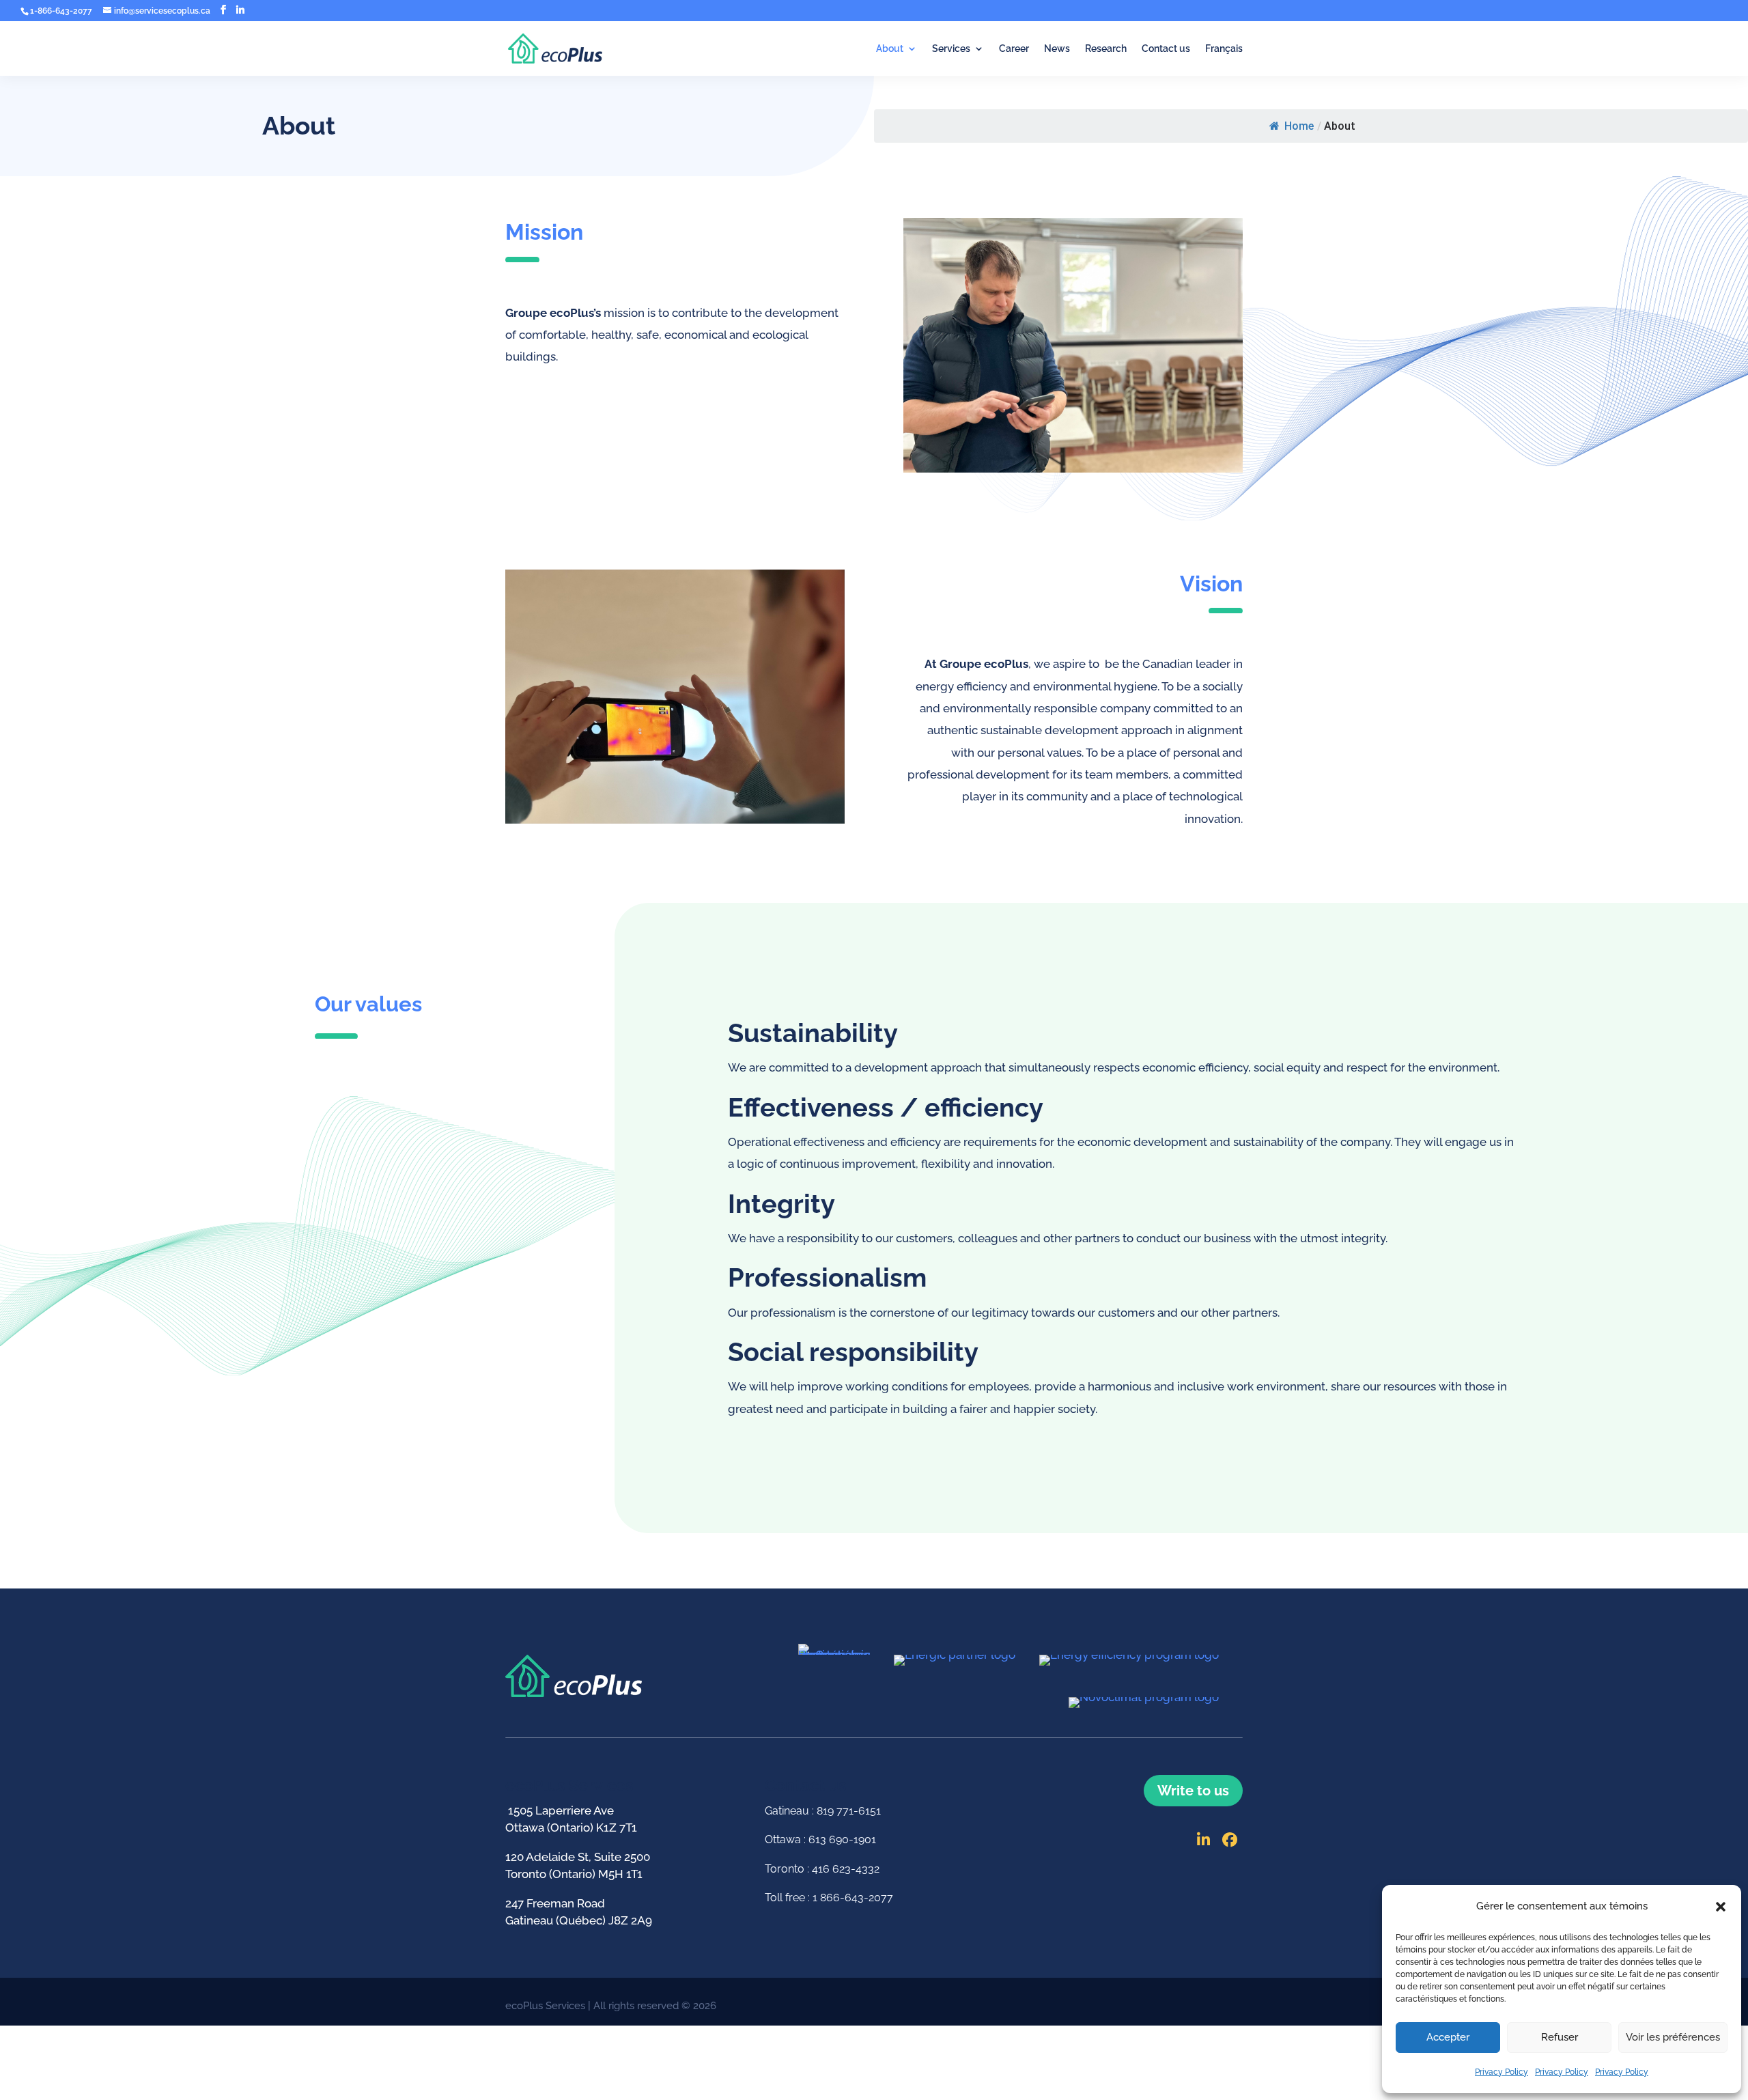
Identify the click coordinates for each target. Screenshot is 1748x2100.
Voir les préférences (1673, 2037)
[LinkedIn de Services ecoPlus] (1204, 1840)
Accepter (1448, 2037)
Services (951, 49)
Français (1224, 49)
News (1057, 49)
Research (1106, 49)
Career (1014, 49)
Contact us (1166, 49)
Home (1299, 126)
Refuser (1560, 2037)
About (890, 49)
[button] (1721, 1907)
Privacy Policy (1502, 2072)
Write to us (1193, 1791)
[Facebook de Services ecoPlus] (223, 10)
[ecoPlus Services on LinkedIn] (240, 10)
